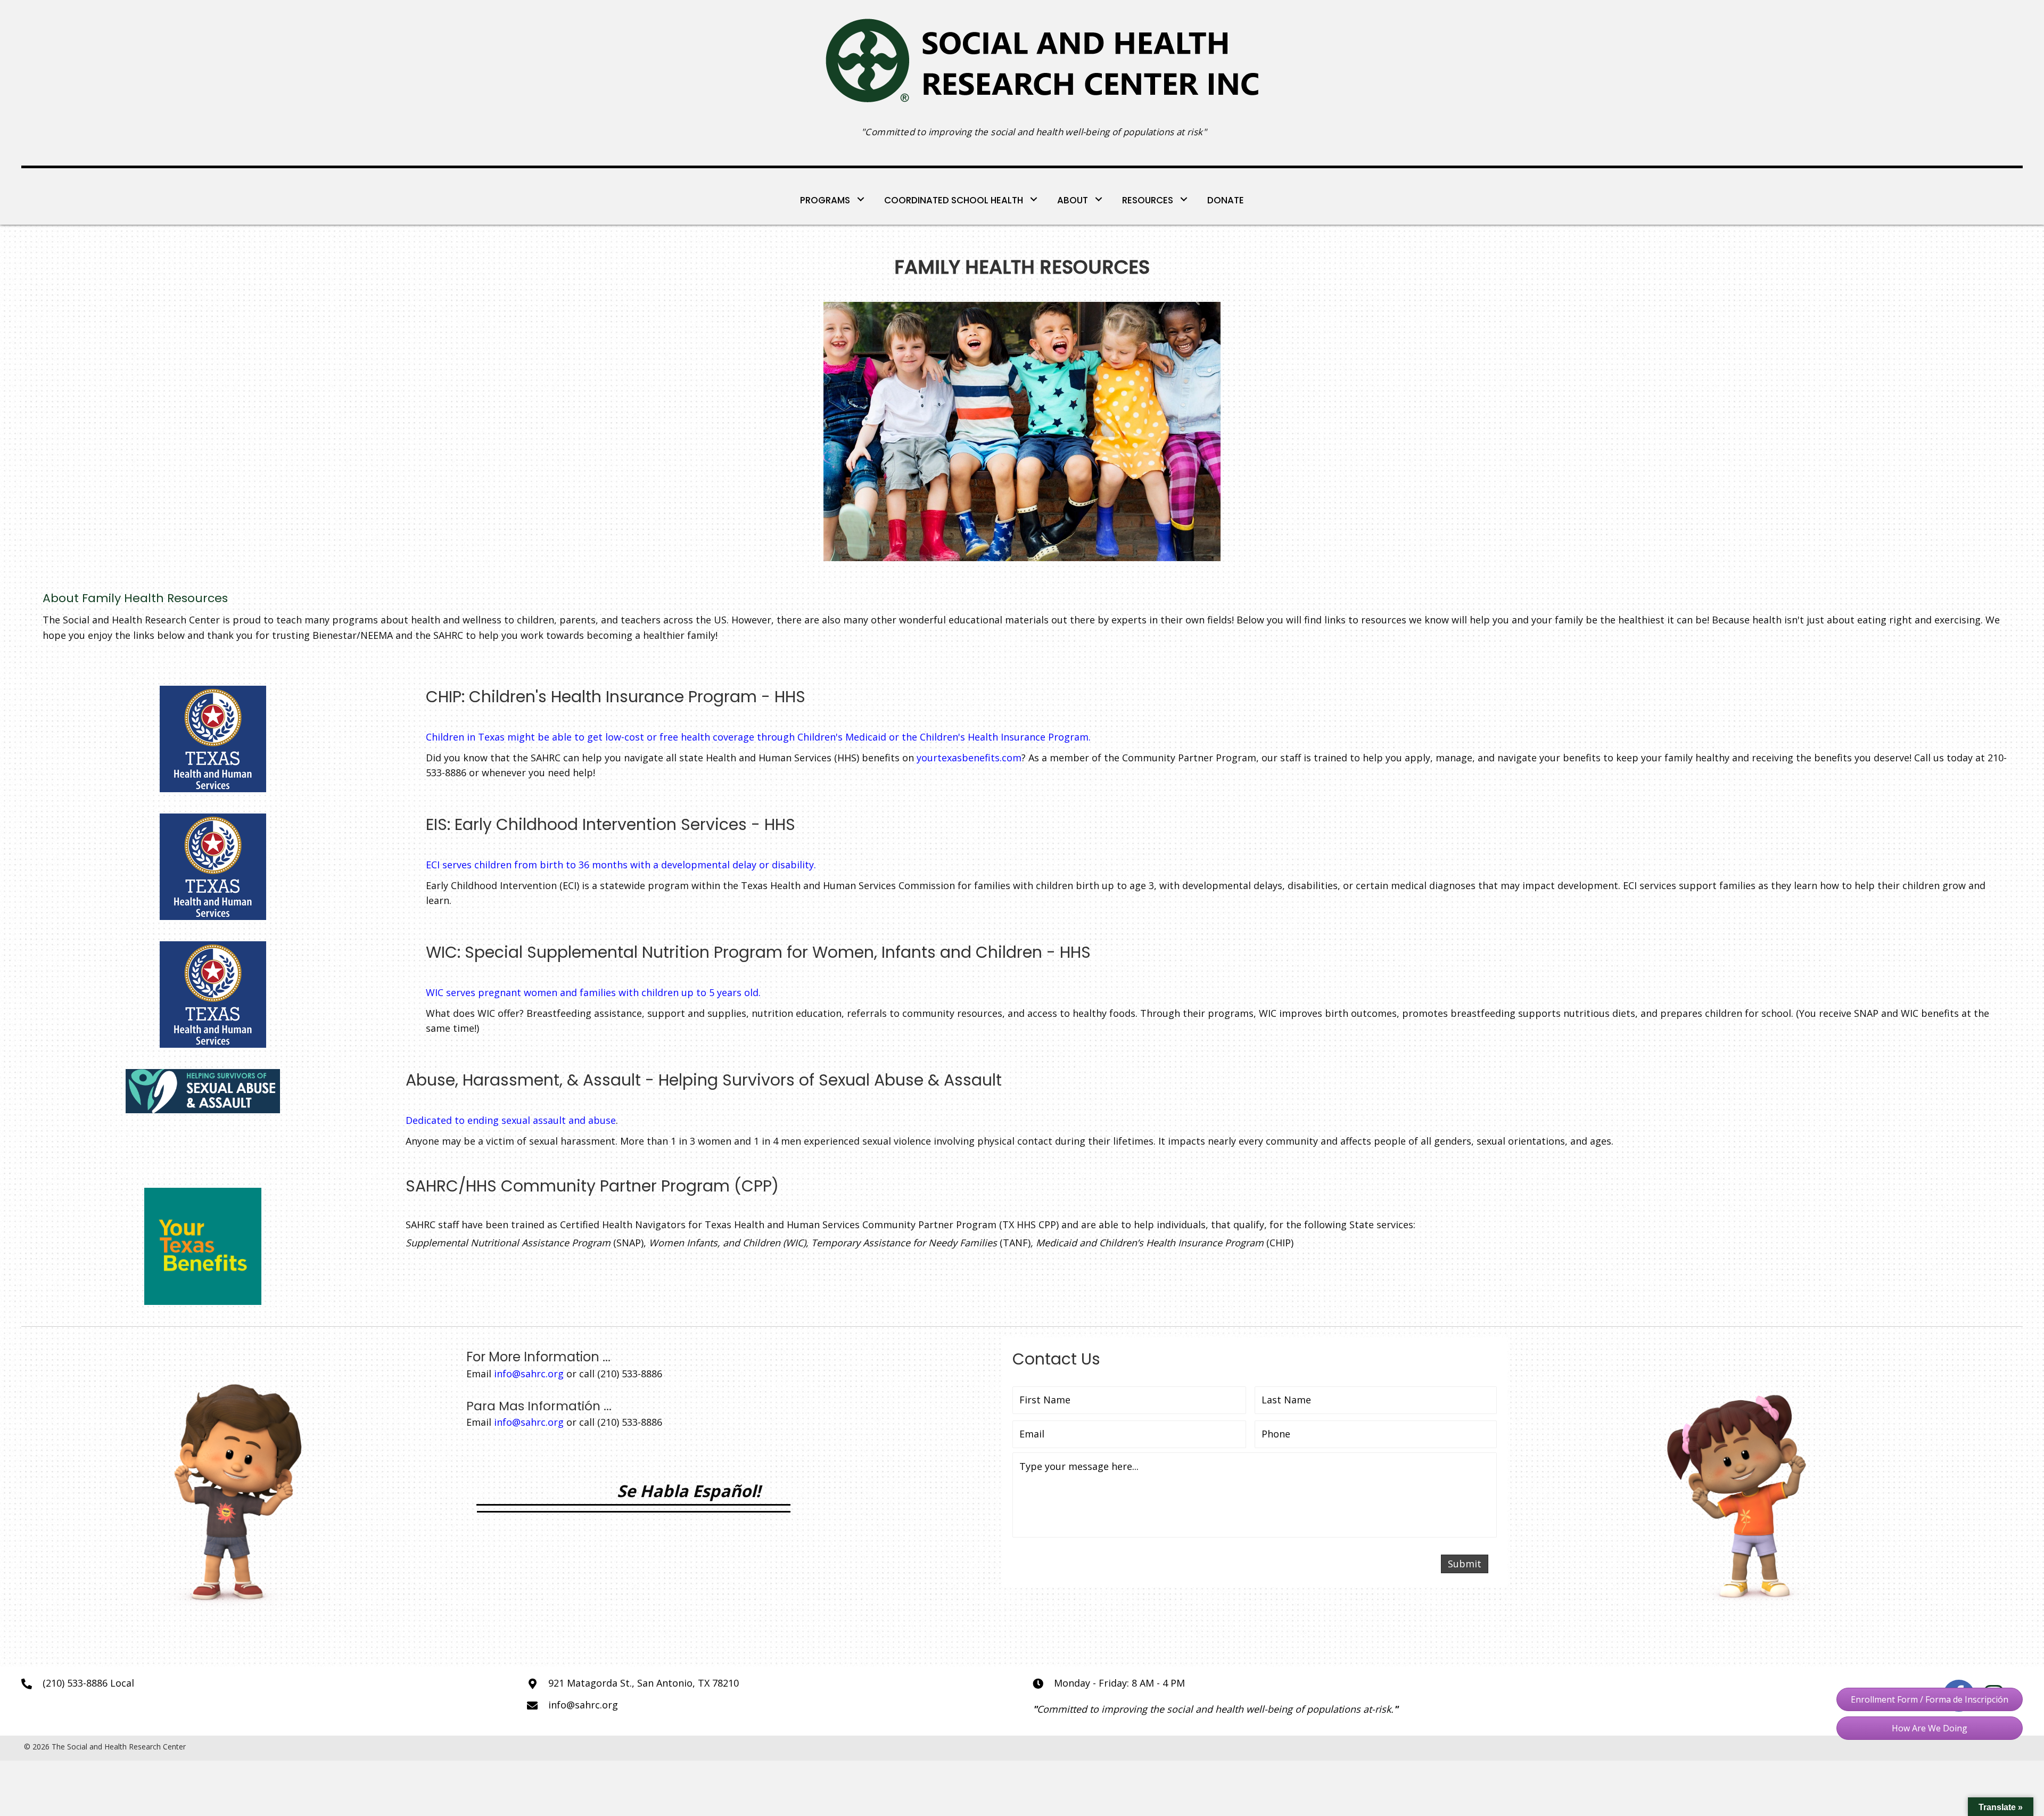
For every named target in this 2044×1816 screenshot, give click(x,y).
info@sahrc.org (529, 1374)
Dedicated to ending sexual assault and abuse (511, 1120)
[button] (1930, 1699)
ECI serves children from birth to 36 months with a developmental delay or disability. (621, 865)
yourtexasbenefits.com (969, 758)
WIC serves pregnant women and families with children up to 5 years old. (593, 992)
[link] (833, 199)
